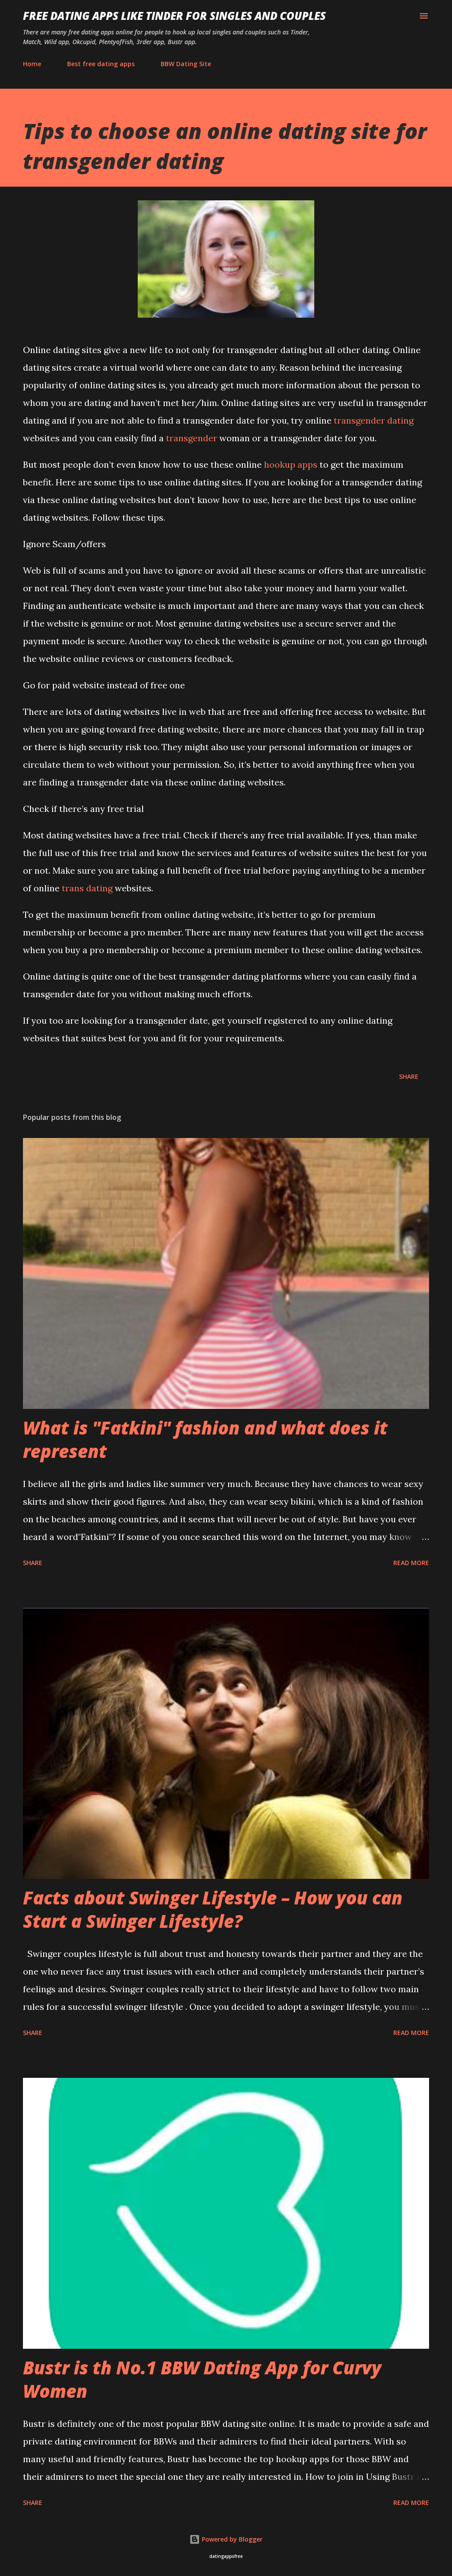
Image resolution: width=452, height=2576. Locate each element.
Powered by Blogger (231, 2539)
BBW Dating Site (186, 64)
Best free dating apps (101, 64)
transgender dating (374, 420)
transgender (192, 438)
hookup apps (291, 464)
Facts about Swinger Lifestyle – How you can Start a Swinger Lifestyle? (213, 1909)
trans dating (87, 888)
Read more (411, 1563)
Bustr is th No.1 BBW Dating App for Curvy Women (202, 2379)
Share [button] (409, 1076)
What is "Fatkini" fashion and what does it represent (205, 1439)
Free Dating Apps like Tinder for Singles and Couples (174, 16)
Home (32, 64)
